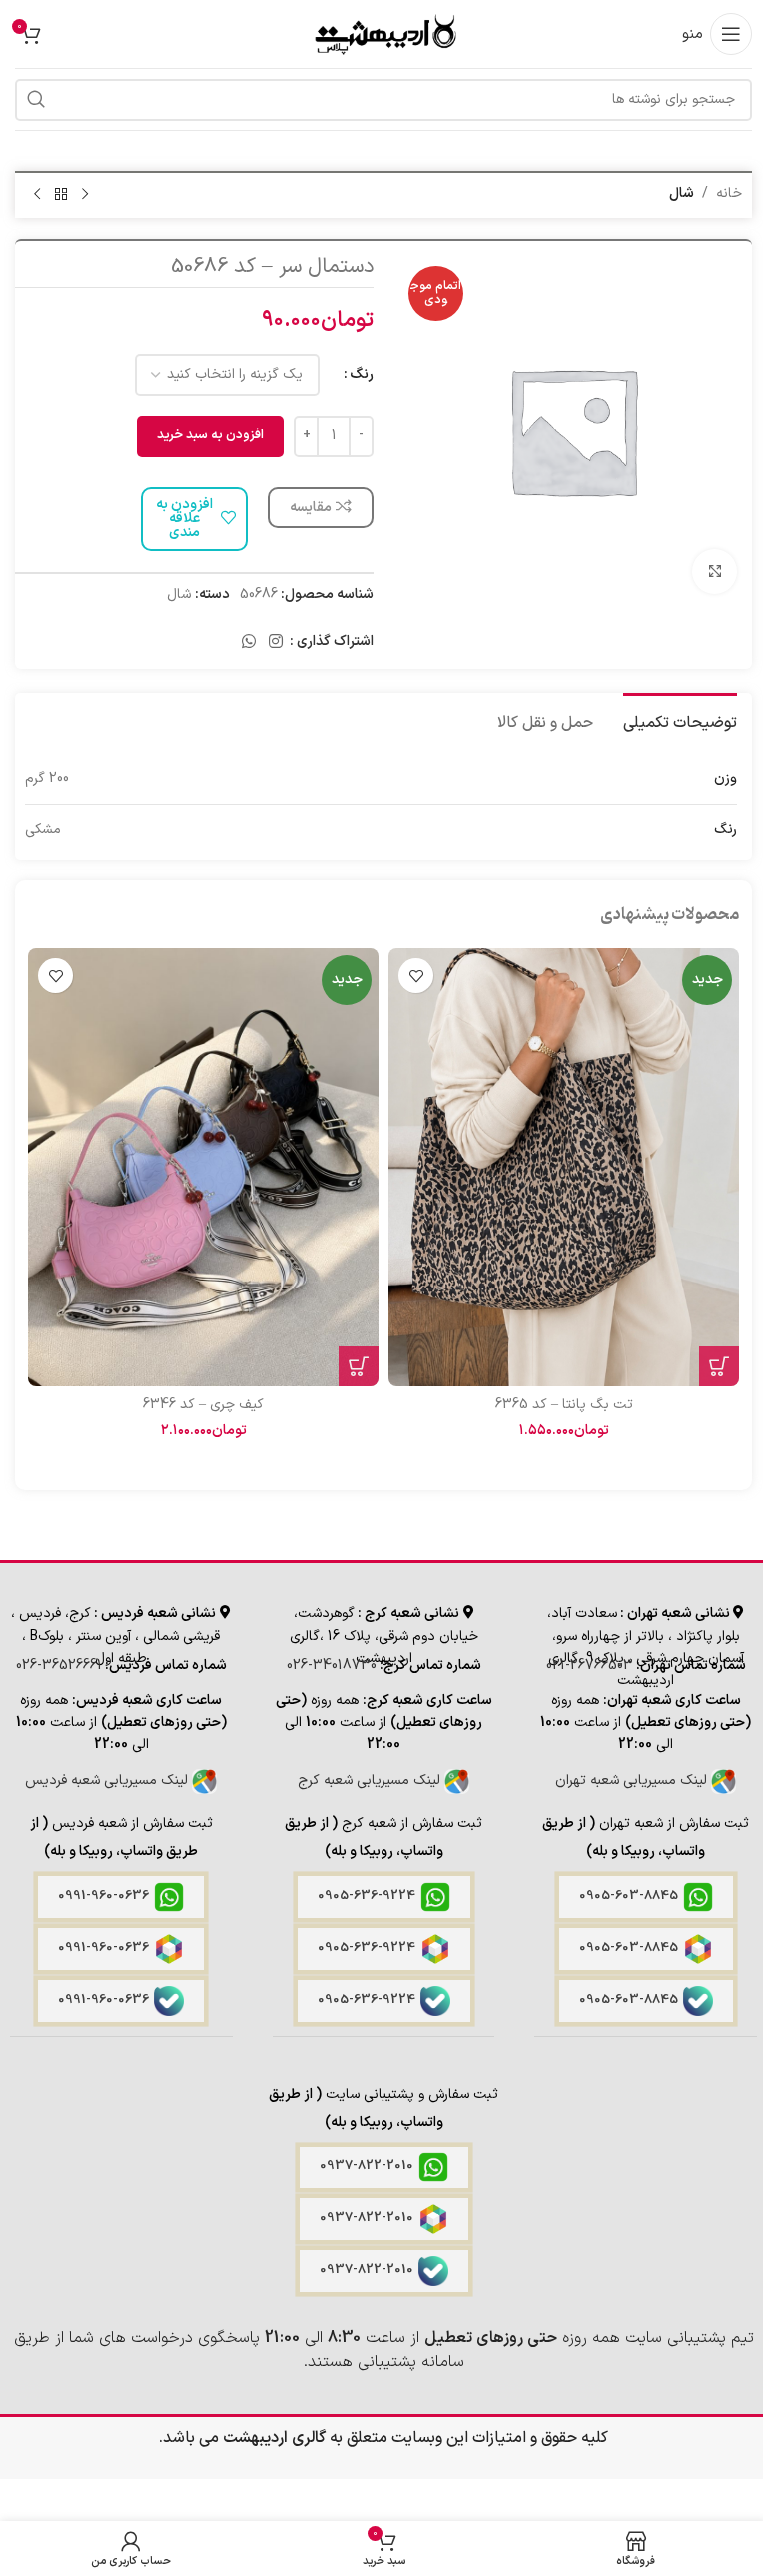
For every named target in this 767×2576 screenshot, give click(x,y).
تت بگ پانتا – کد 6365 (564, 1405)
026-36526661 (59, 1666)
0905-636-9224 (367, 1896)
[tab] (680, 721)
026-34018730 (332, 1666)
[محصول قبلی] (85, 195)
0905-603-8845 (629, 1896)
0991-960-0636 (103, 1896)
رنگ (362, 374)
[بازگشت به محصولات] (61, 195)
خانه (729, 193)
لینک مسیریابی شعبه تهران (633, 1780)
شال (682, 193)
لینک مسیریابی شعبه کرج (371, 1780)
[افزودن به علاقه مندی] (416, 975)
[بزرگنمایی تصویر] (715, 572)
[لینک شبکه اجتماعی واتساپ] (248, 642)
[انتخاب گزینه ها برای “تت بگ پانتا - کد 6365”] (719, 1366)
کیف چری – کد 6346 (203, 1405)
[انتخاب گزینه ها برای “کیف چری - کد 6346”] (359, 1366)
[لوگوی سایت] (383, 33)
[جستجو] (36, 100)
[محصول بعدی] (37, 195)
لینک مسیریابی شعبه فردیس (108, 1780)
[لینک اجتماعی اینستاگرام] (276, 642)
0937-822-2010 (367, 2166)
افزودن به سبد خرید (210, 435)
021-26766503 (590, 1666)
